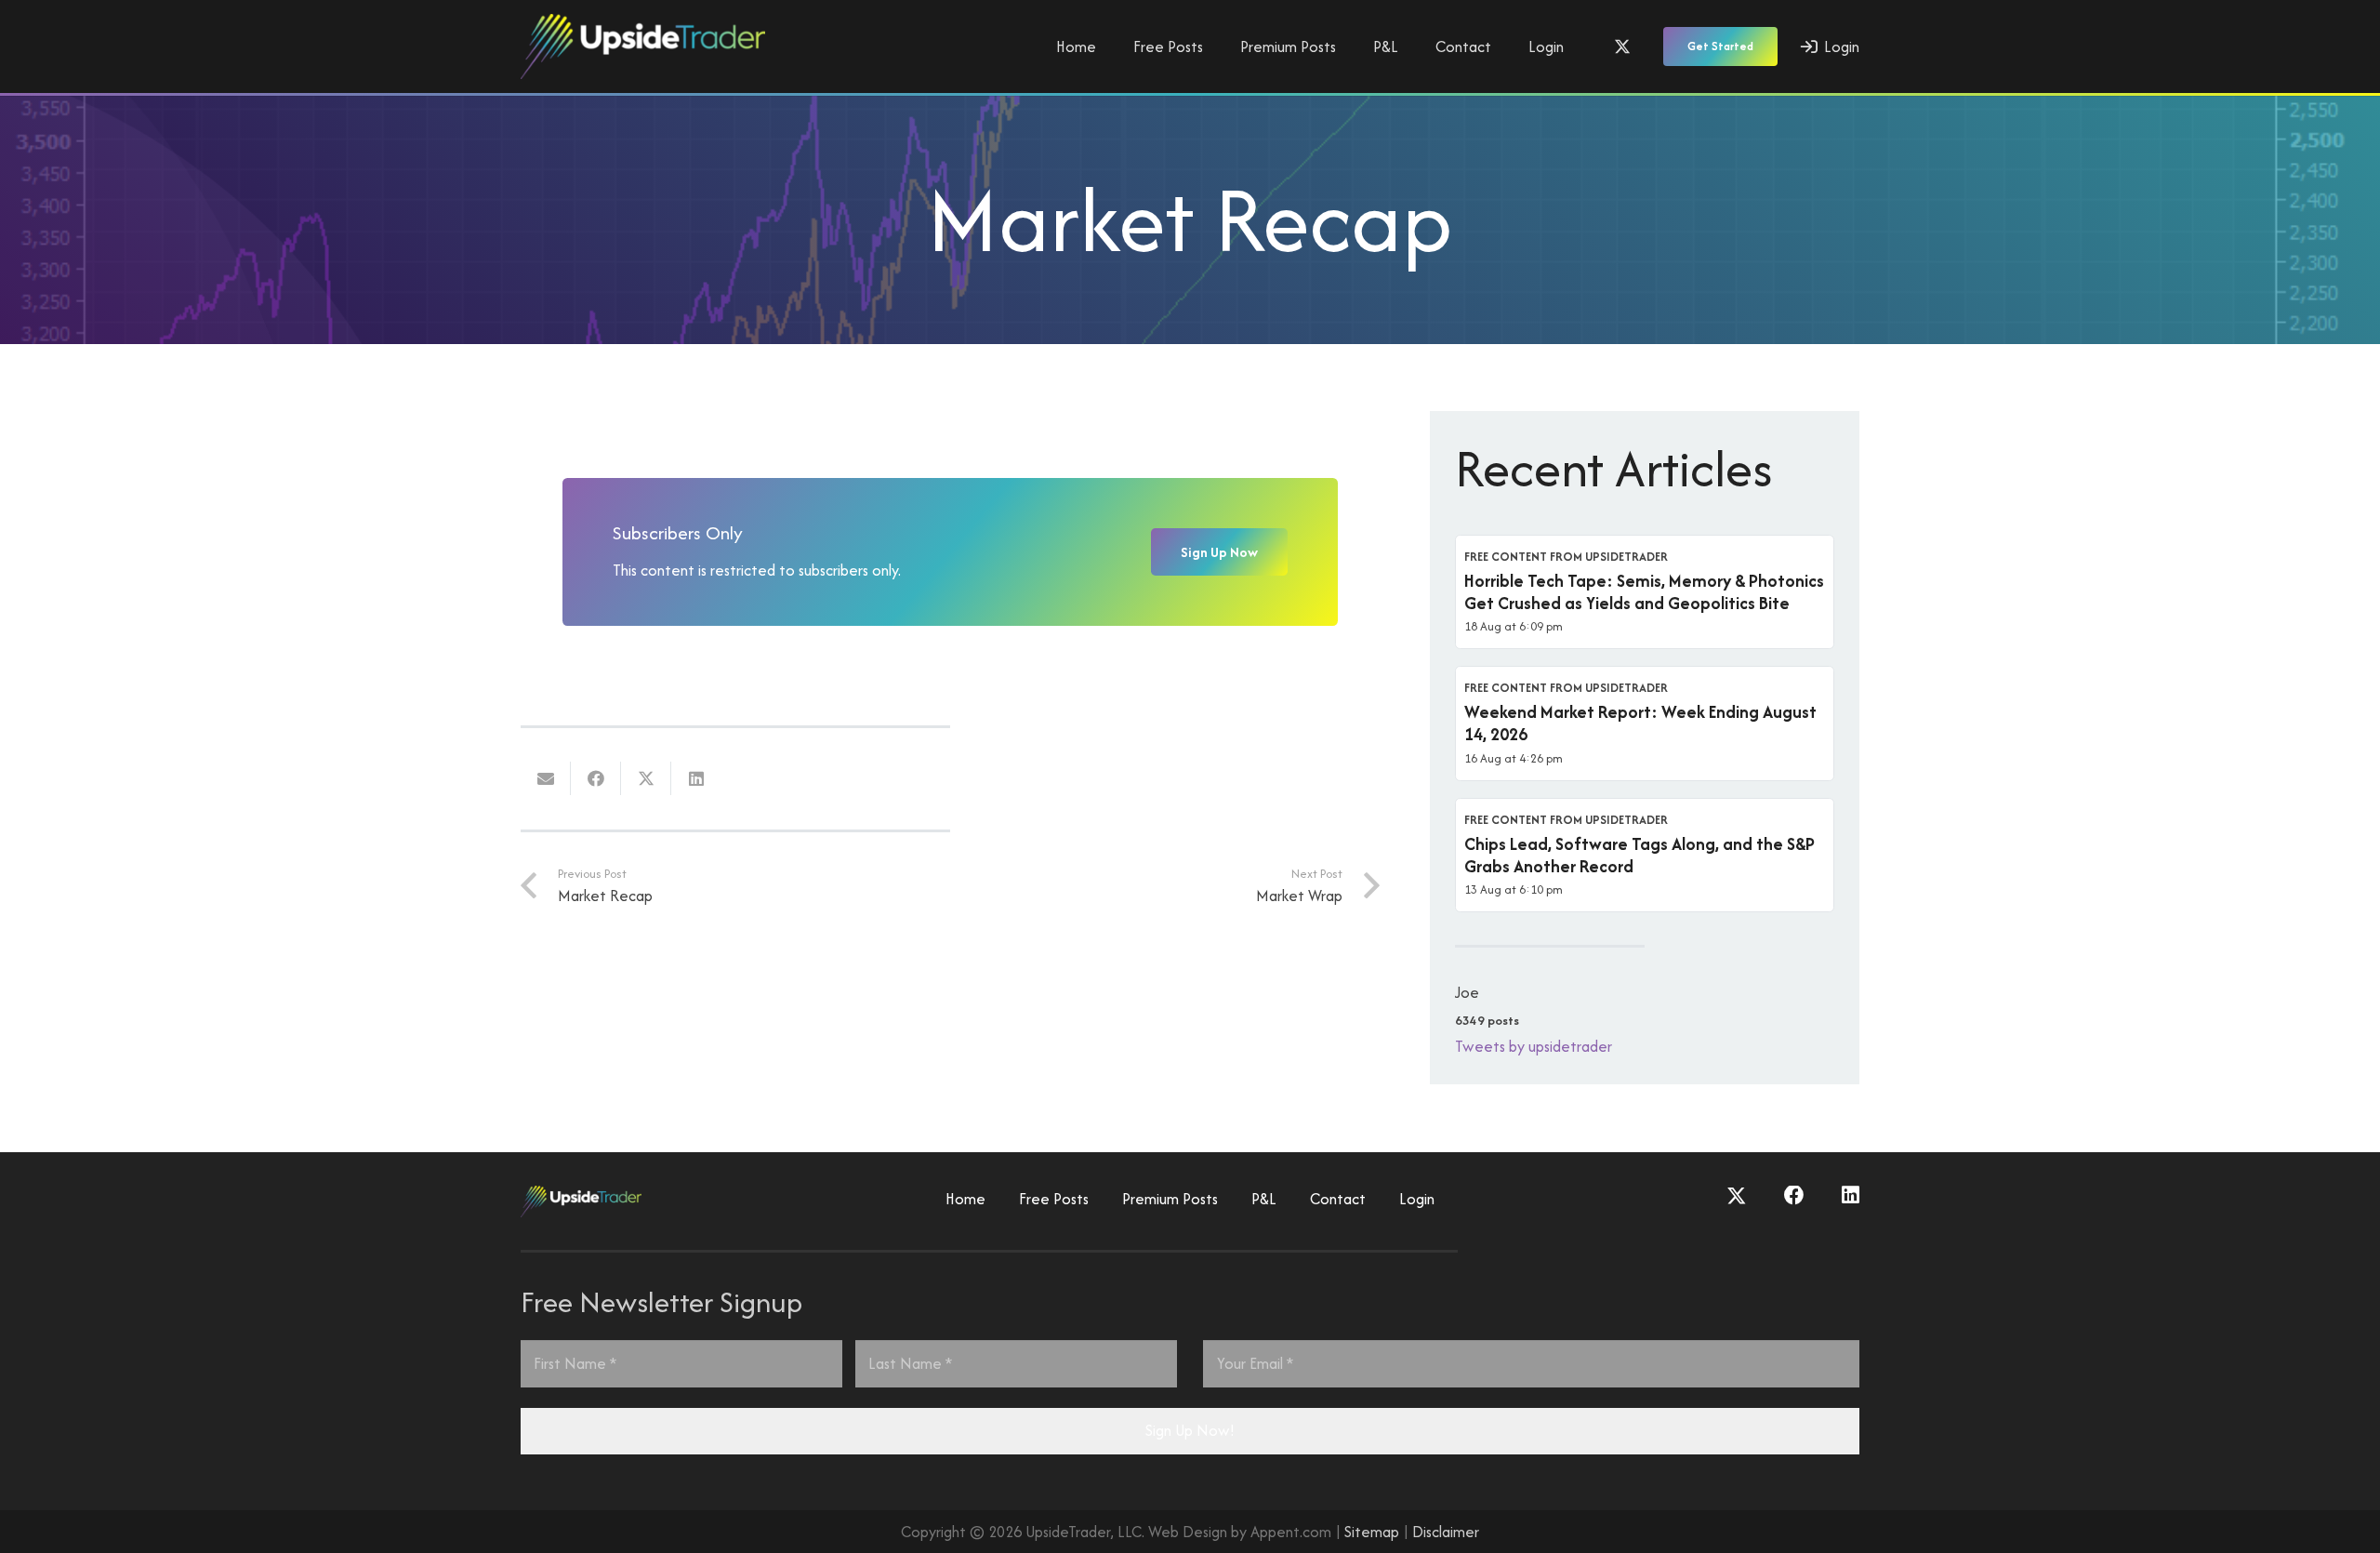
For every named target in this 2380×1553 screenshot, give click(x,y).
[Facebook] (1794, 1196)
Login (1417, 1199)
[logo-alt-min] (643, 46)
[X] (1622, 46)
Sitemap (1372, 1532)
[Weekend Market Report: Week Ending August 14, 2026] (1645, 723)
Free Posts (1054, 1199)
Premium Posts (1170, 1199)
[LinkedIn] (1851, 1196)
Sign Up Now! (1190, 1430)
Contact (1338, 1199)
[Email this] (546, 778)
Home (965, 1199)
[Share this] (596, 778)
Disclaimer (1446, 1532)
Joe (1467, 992)
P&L (1264, 1199)
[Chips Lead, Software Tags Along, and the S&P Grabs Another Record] (1645, 856)
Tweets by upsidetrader (1534, 1046)
